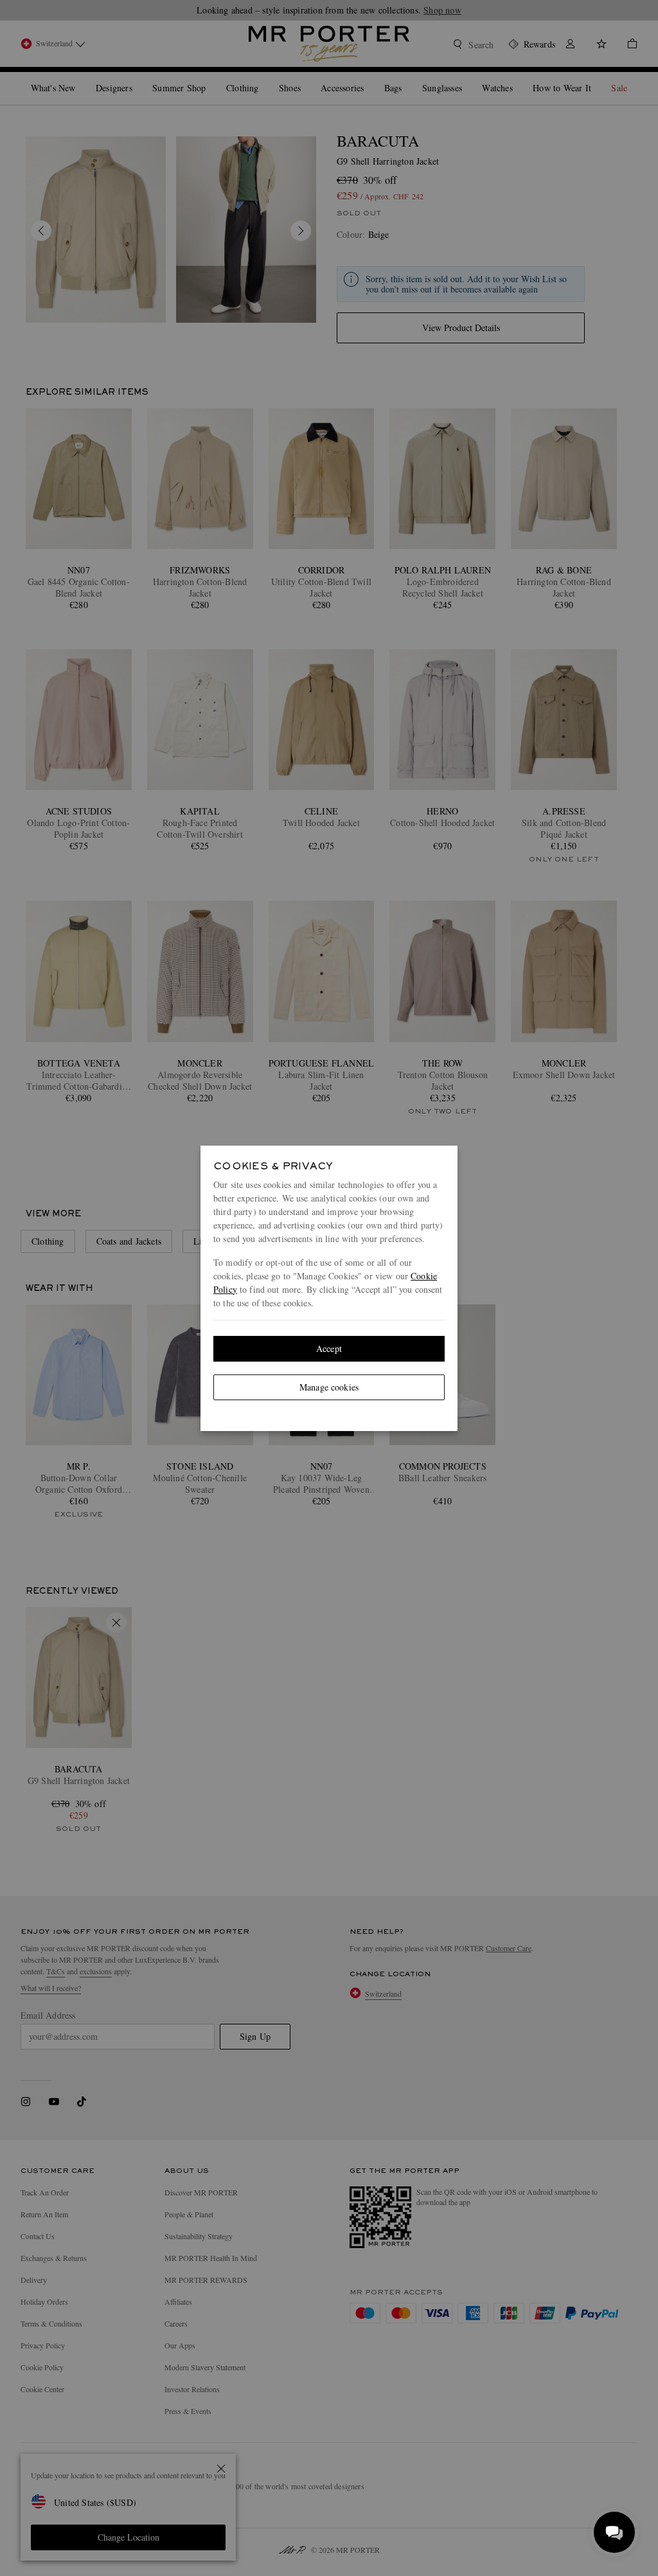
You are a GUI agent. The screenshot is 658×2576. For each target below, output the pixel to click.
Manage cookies (329, 1387)
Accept (329, 1348)
